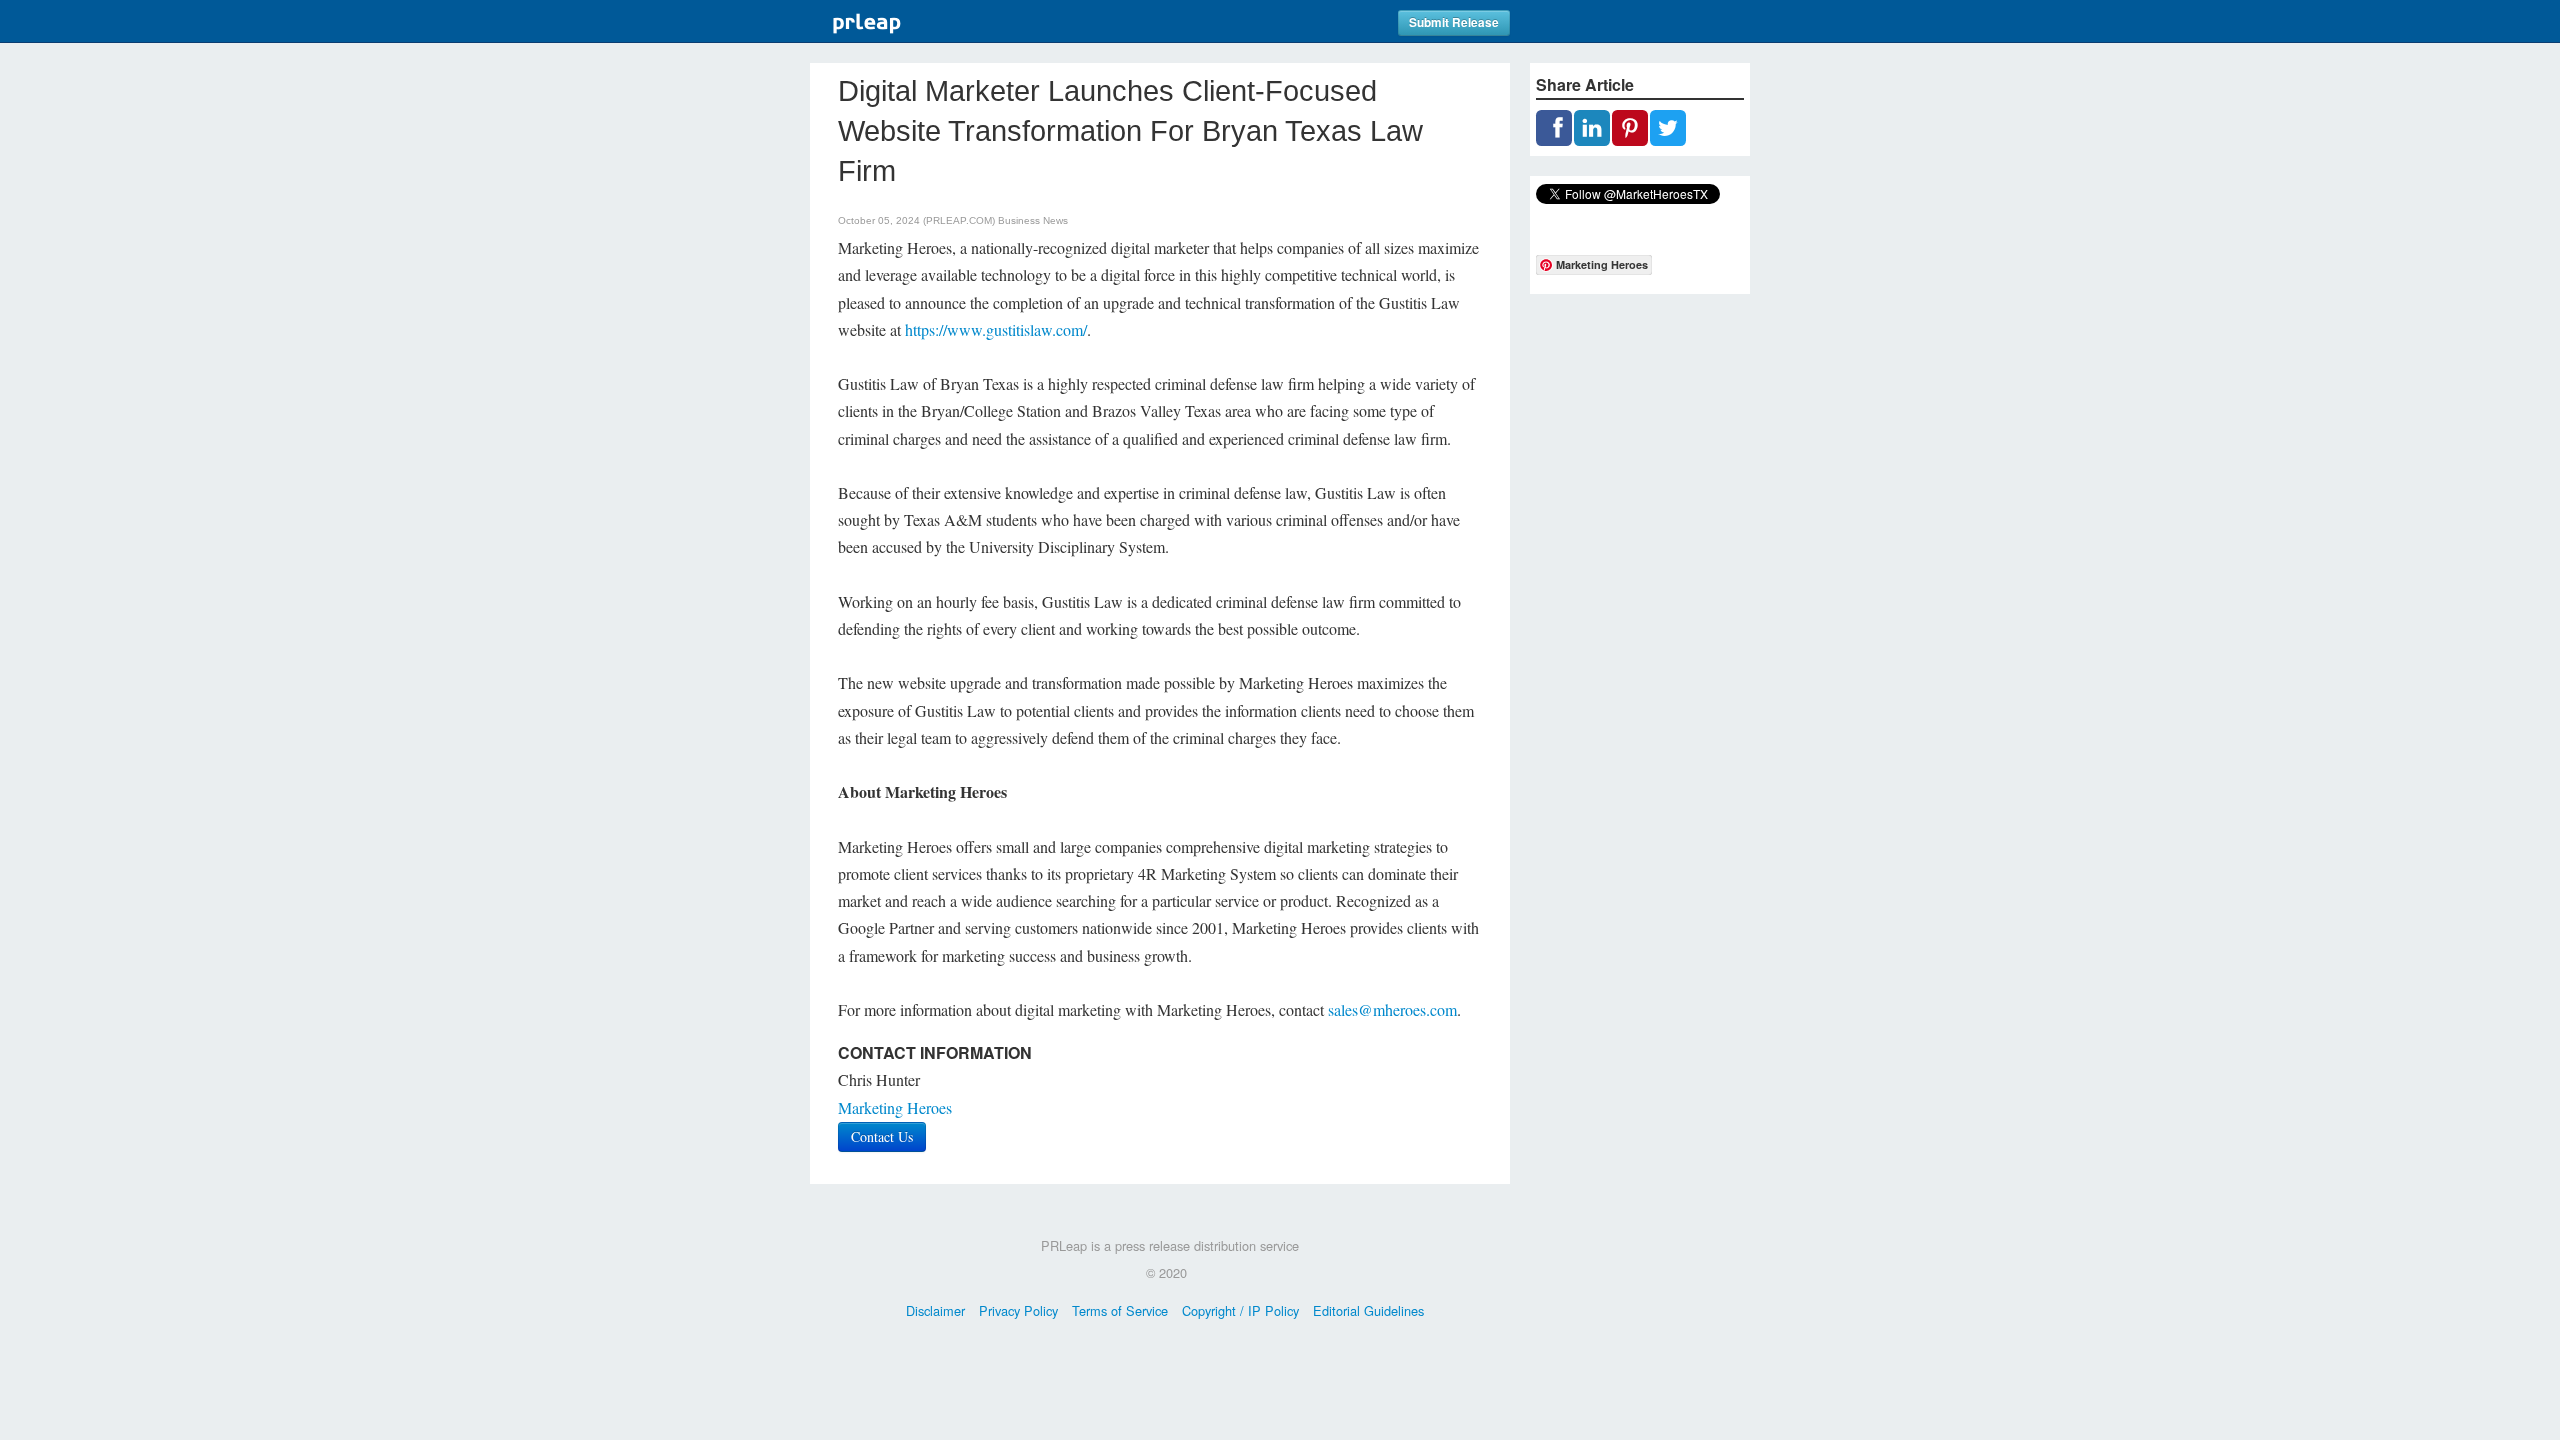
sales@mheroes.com (1392, 1009)
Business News (1033, 220)
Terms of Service (1120, 1310)
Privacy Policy (1018, 1310)
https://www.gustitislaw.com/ (996, 329)
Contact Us (882, 1136)
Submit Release (1454, 22)
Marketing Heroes (895, 1107)
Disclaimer (935, 1310)
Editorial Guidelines (1368, 1310)
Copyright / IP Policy (1240, 1310)
